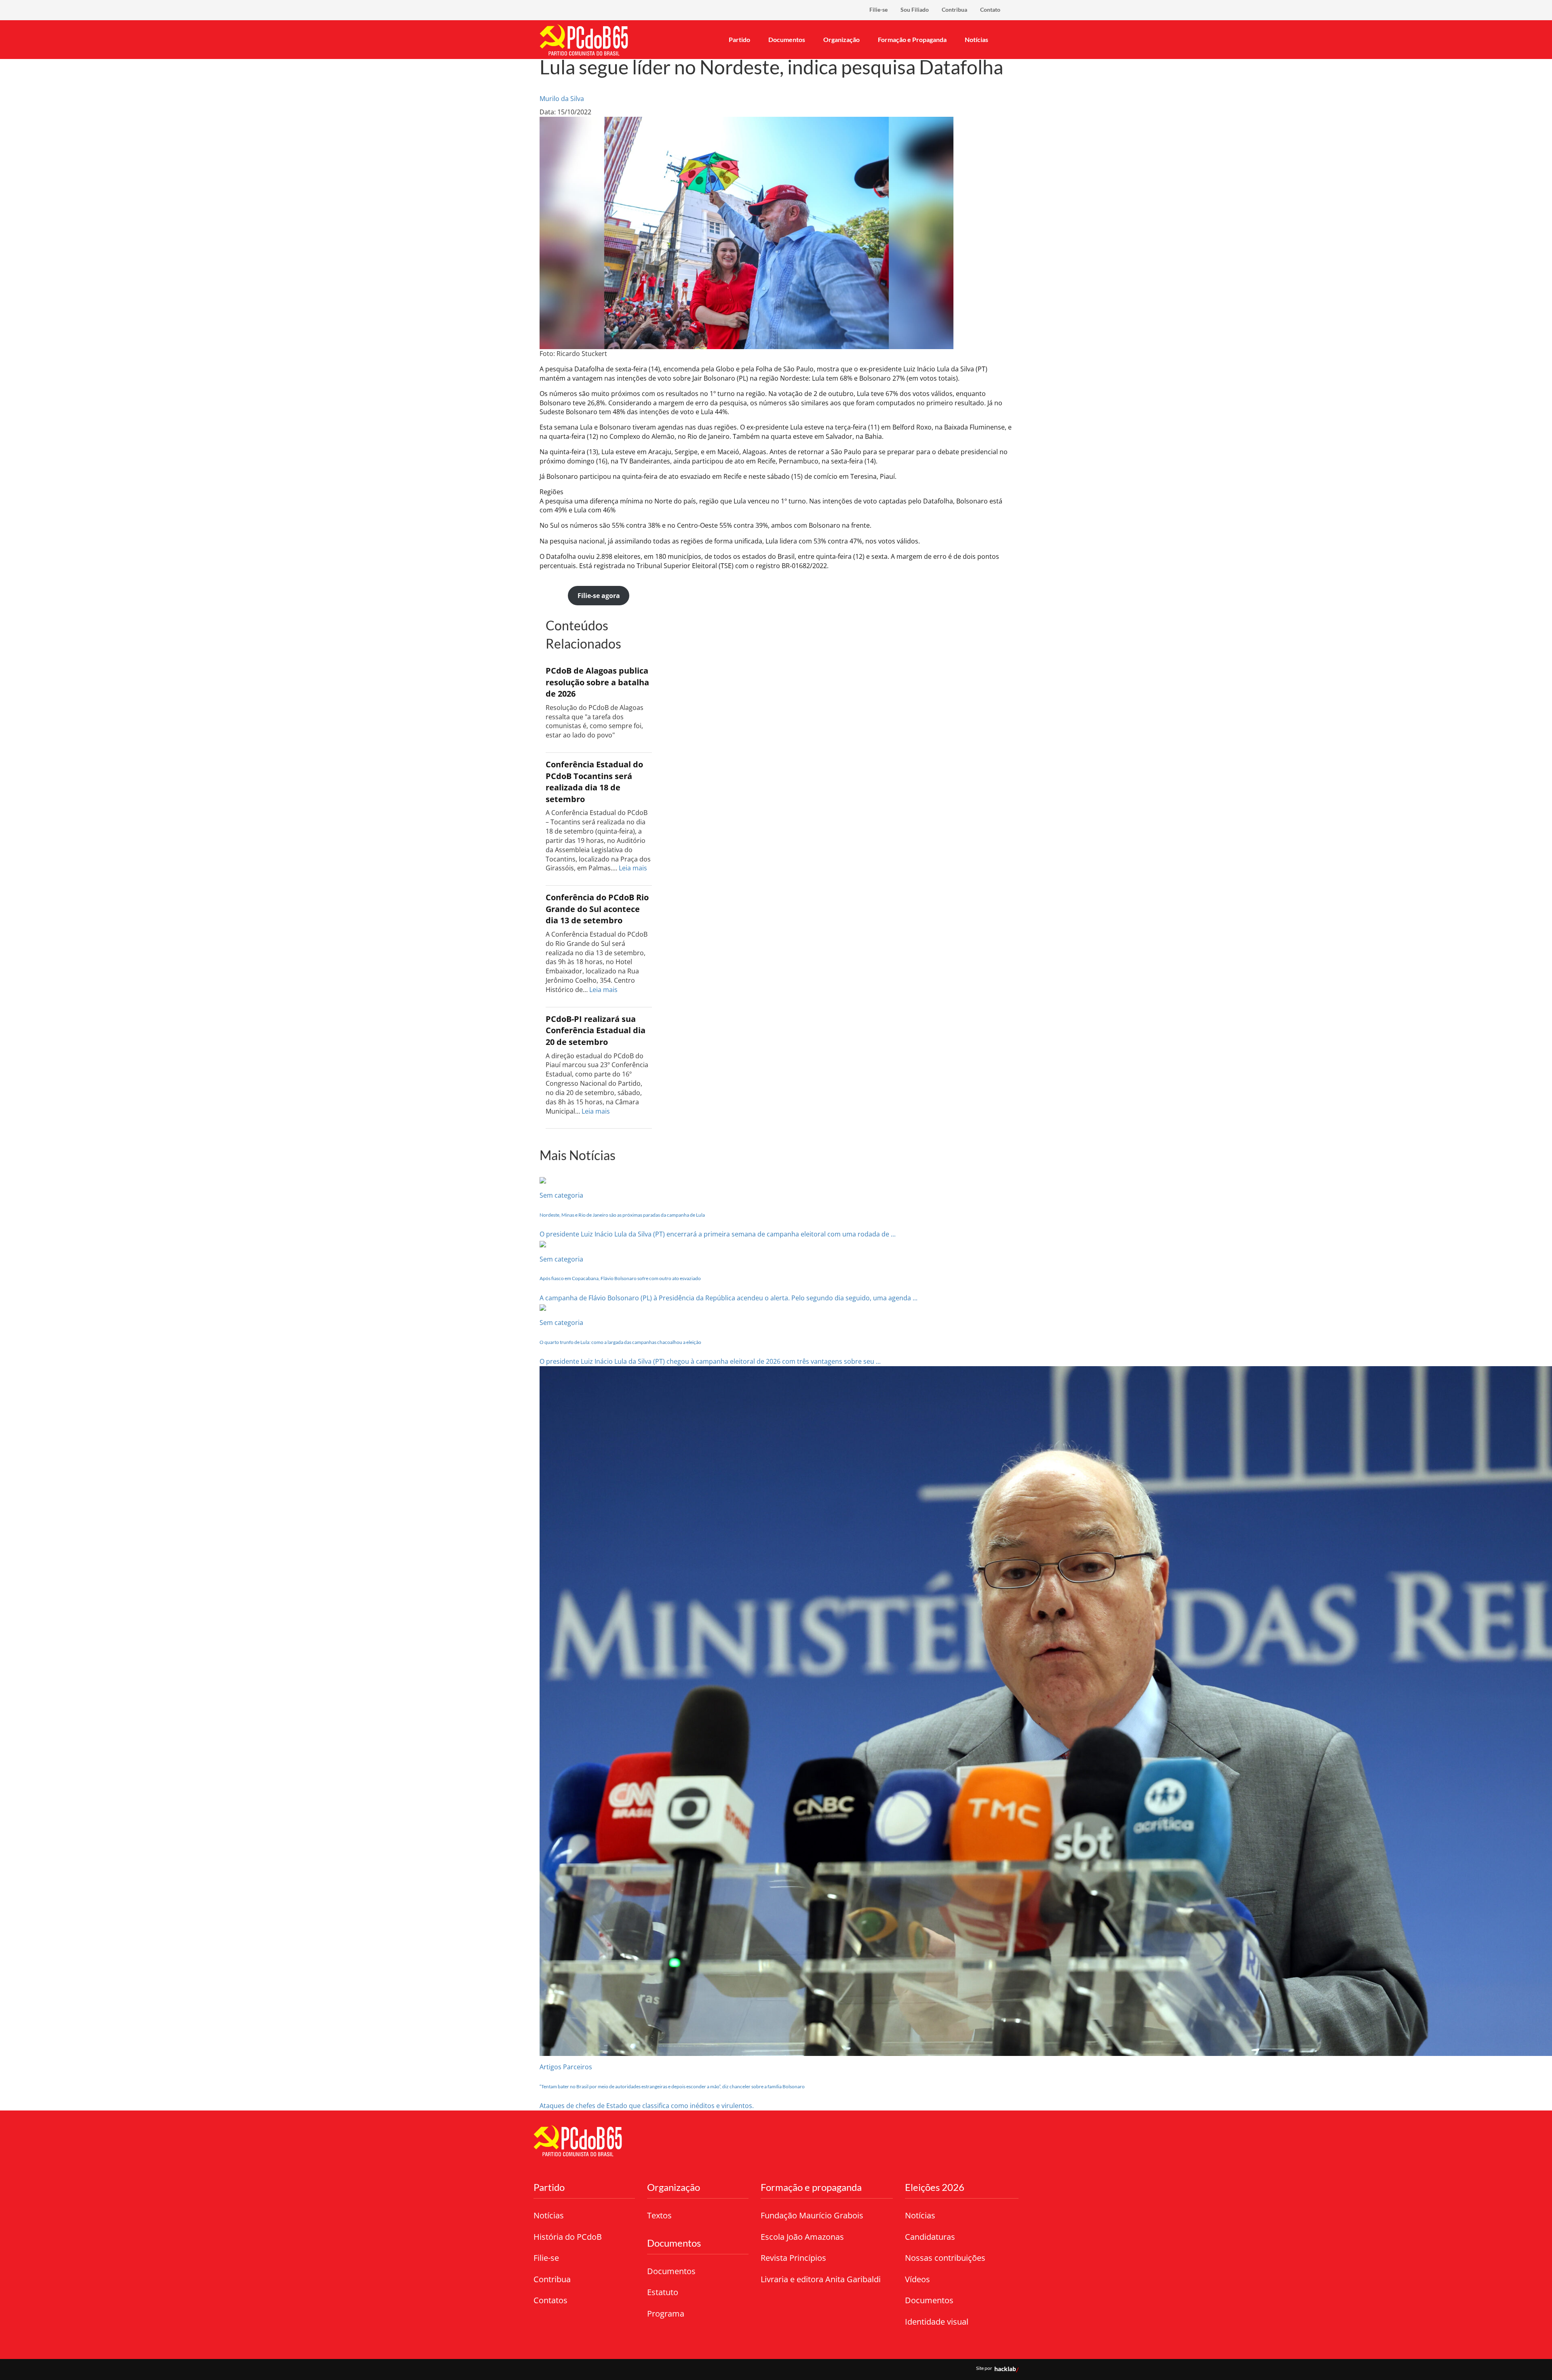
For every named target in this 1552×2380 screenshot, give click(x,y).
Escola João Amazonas (802, 2237)
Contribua (954, 9)
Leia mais (633, 868)
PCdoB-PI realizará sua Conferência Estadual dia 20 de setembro (596, 1030)
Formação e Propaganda (912, 39)
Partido (739, 39)
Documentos (787, 39)
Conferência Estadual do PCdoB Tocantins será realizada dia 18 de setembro (594, 782)
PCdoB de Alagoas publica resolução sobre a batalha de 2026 (597, 682)
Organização (841, 39)
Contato (990, 9)
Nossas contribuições (945, 2258)
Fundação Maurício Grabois (812, 2215)
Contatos (550, 2300)
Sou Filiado (915, 9)
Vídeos (917, 2279)
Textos (659, 2215)
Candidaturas (930, 2237)
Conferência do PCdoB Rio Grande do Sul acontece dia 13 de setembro (597, 909)
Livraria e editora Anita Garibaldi (821, 2279)
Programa (666, 2314)
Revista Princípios (793, 2258)
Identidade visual (937, 2322)
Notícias (976, 39)
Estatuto (663, 2292)
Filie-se (878, 9)
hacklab (1005, 2369)
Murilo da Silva (562, 99)
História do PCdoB (568, 2237)
